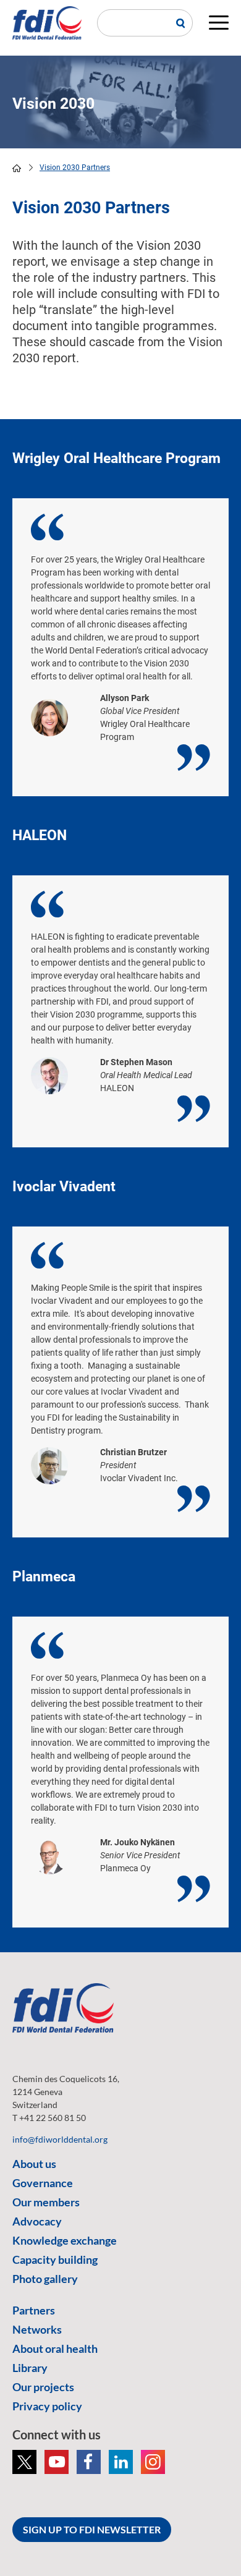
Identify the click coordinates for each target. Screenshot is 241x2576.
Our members (46, 2202)
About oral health (55, 2349)
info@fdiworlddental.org (60, 2139)
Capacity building (55, 2259)
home (17, 168)
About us (34, 2164)
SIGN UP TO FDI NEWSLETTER (92, 2529)
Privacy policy (47, 2406)
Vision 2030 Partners (75, 168)
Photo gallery (45, 2279)
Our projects (43, 2387)
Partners (34, 2310)
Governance (43, 2183)
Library (30, 2368)
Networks (37, 2329)
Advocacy (37, 2221)
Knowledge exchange (65, 2240)
